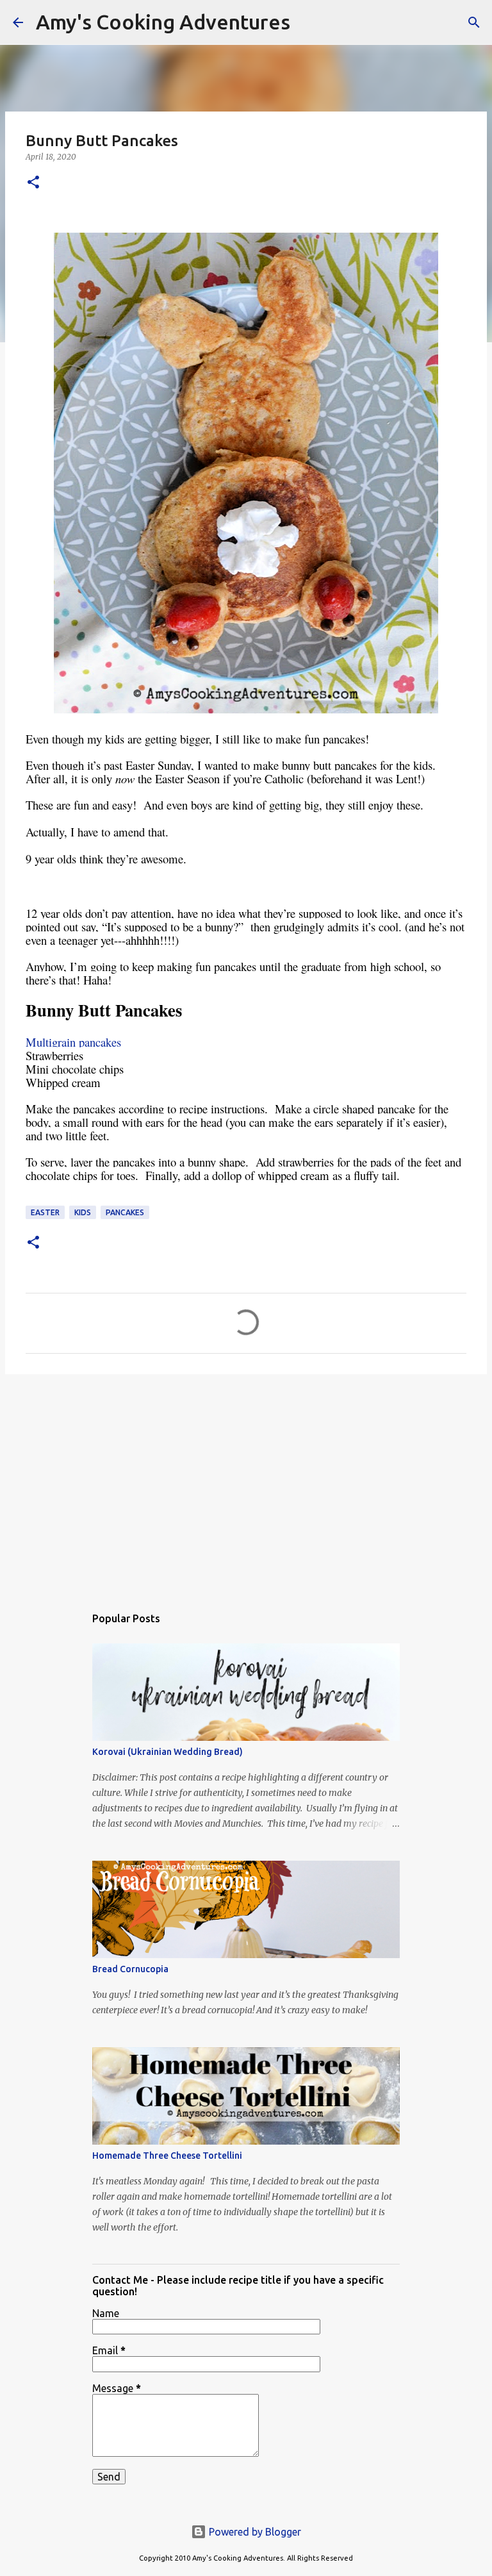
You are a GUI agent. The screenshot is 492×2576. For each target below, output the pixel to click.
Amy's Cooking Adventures (163, 22)
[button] (33, 183)
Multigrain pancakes (73, 1042)
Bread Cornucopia (130, 1969)
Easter (45, 1212)
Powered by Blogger (254, 2532)
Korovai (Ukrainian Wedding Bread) (168, 1752)
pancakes (125, 1212)
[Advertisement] (246, 1483)
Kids (83, 1212)
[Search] (308, 22)
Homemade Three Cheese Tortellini (167, 2156)
